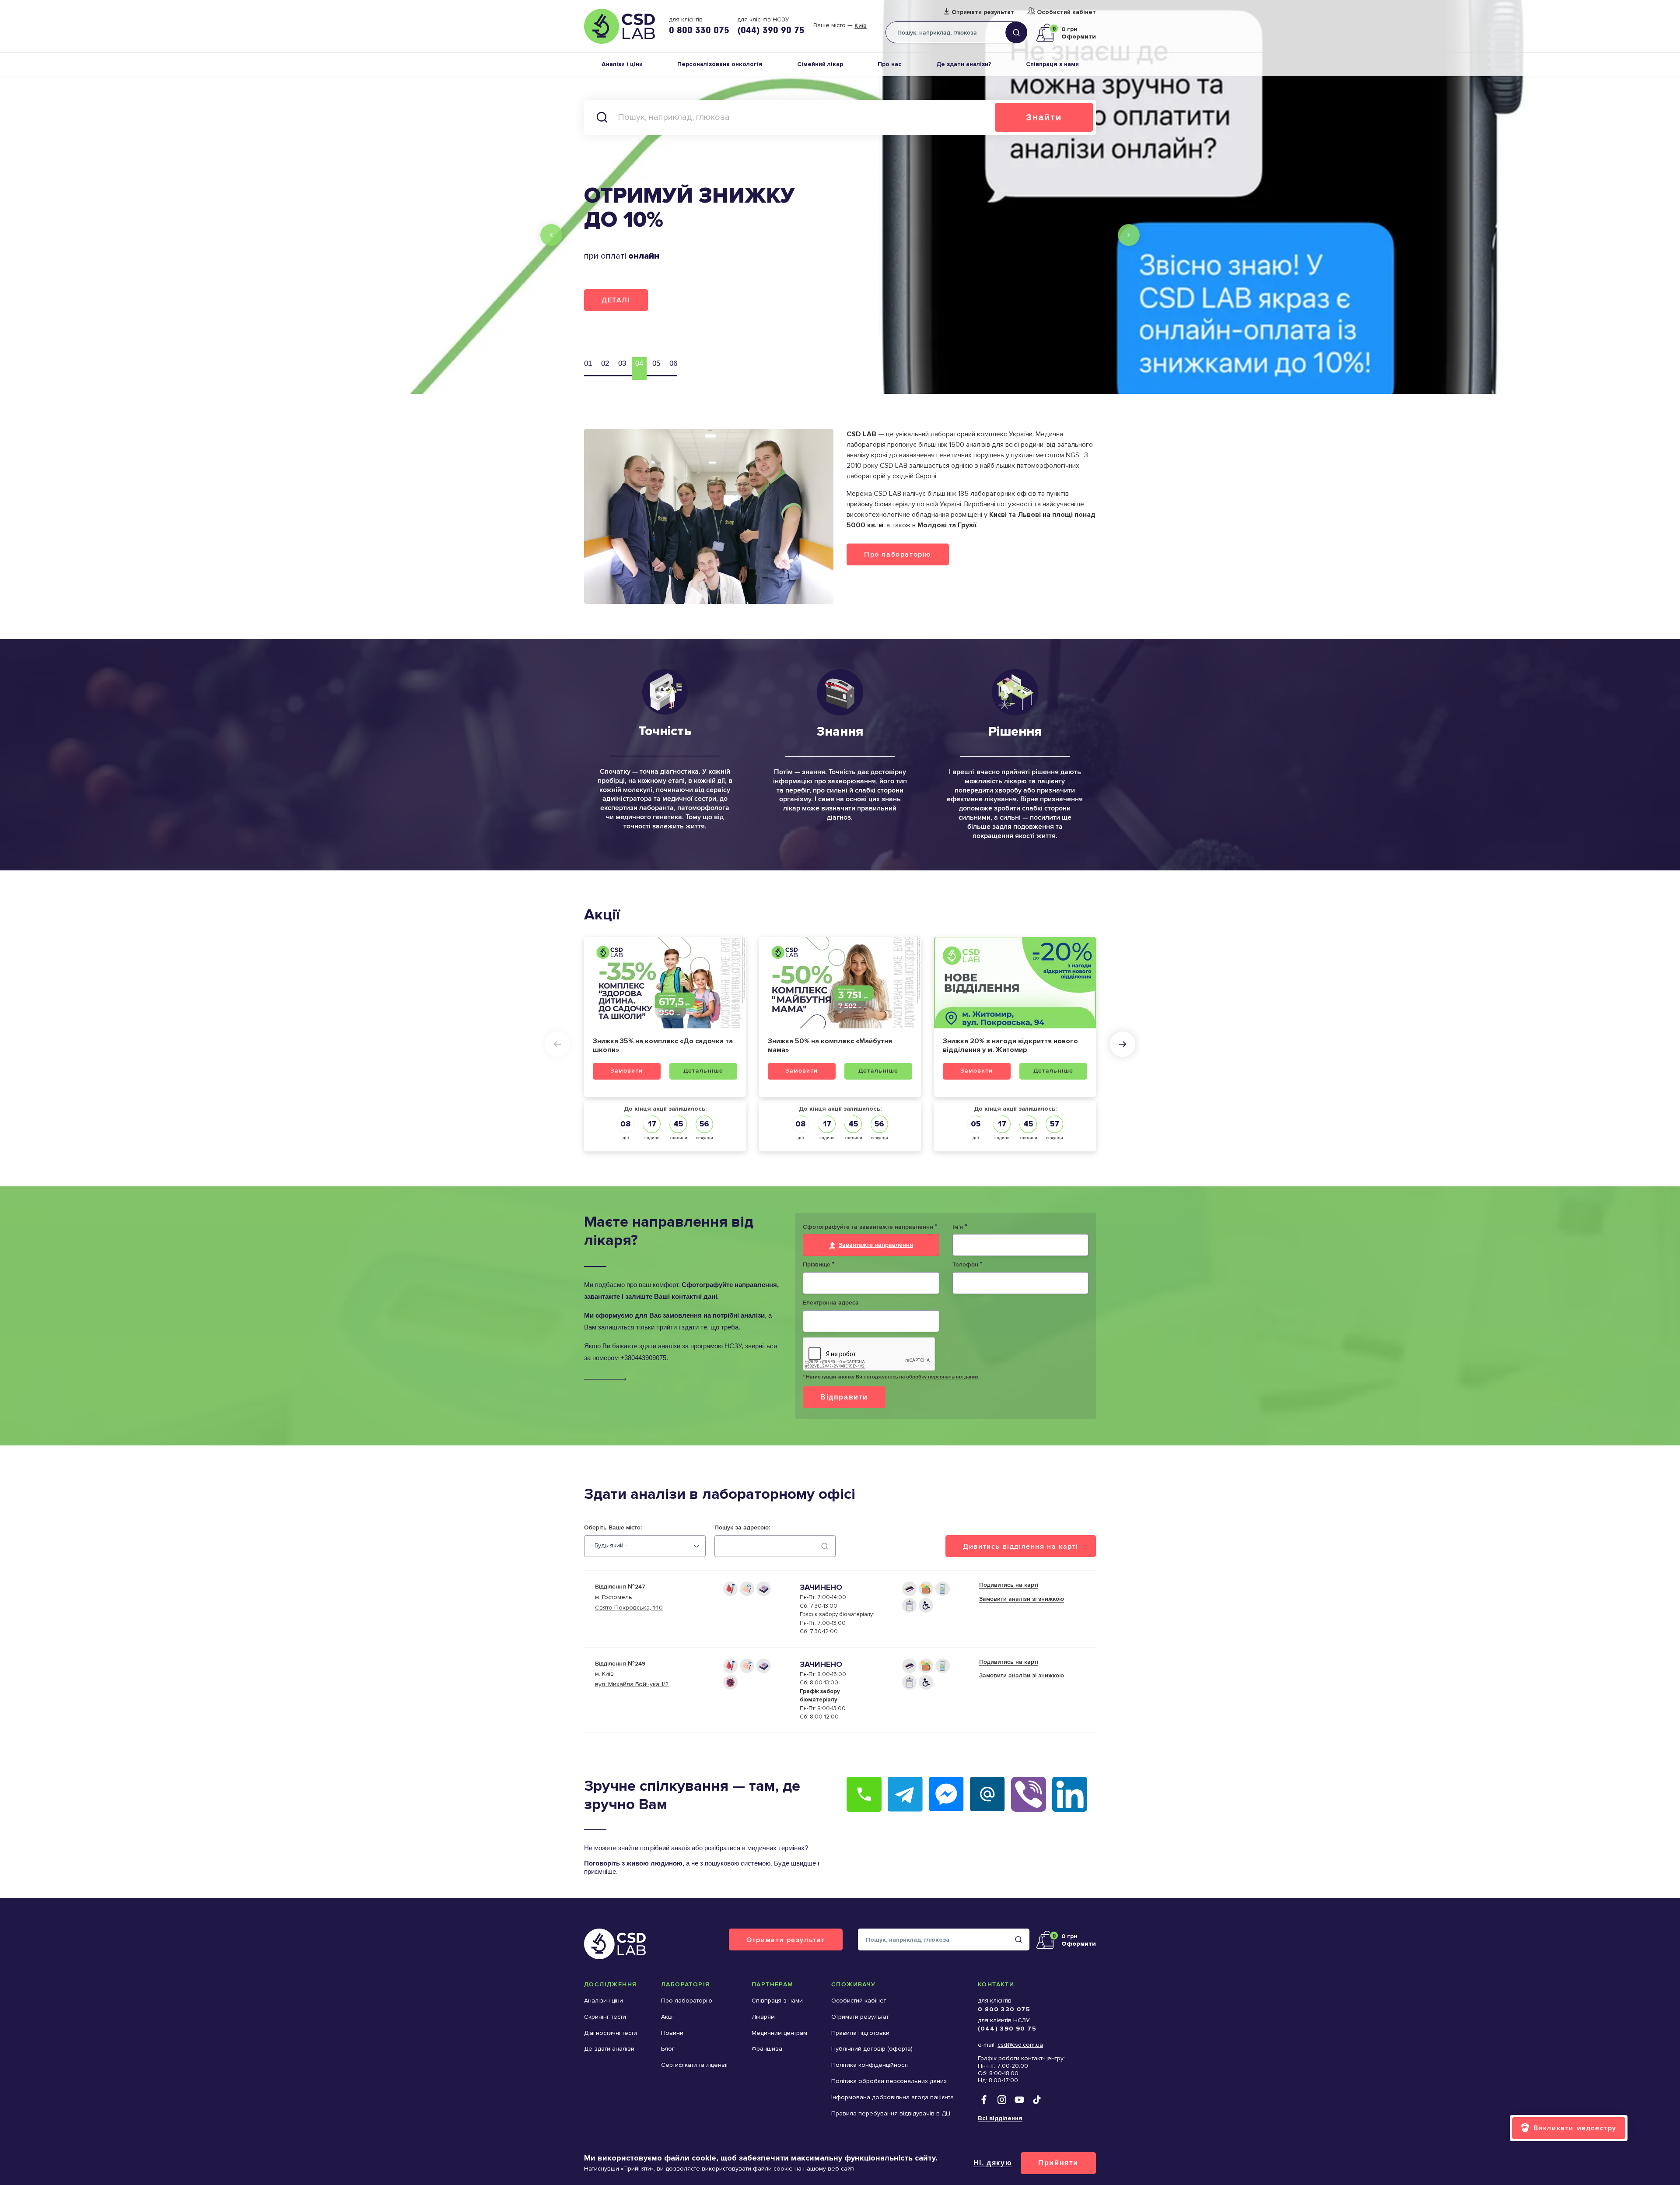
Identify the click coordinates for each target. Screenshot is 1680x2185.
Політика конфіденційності (870, 2065)
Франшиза (767, 2049)
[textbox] (609, 1546)
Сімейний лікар (820, 64)
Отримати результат (983, 12)
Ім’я (960, 1227)
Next (1129, 235)
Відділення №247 (620, 1587)
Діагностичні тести (611, 2033)
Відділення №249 (620, 1664)
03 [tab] (622, 363)
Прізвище (819, 1265)
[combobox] (645, 1546)
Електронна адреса (831, 1303)
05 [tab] (656, 363)
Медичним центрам (779, 2033)
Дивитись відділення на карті (1021, 1546)
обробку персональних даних (942, 1377)
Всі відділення (1000, 2118)
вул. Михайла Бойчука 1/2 (632, 1684)
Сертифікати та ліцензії (694, 2065)
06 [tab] (673, 363)
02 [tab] (605, 363)
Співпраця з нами (1052, 64)
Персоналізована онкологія (720, 64)
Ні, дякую (993, 2163)
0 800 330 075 (699, 30)
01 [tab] (588, 363)
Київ (861, 26)
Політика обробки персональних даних (889, 2081)
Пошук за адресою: (742, 1528)
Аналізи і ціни (622, 64)
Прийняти (1058, 2163)
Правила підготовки (860, 2033)
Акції (667, 2017)
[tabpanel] (840, 197)
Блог (668, 2049)
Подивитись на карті (1009, 1585)
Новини (672, 2033)
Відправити (844, 1397)
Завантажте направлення (876, 1245)
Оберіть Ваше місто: (613, 1528)
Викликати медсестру (1575, 2128)
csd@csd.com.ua (1020, 2045)
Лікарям (763, 2017)
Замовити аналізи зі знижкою (1022, 1599)
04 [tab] (639, 363)
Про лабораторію (898, 554)
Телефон (967, 1265)
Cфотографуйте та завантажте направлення (870, 1227)
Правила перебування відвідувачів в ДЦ (891, 2113)
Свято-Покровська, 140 (629, 1608)
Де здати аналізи (609, 2049)
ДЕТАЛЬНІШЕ (628, 296)
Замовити (626, 1071)
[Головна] (619, 26)
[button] (557, 1044)
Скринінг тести (605, 2017)
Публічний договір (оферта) (872, 2049)
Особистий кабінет (1066, 12)
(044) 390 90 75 (771, 30)
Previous (551, 235)
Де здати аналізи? (964, 64)
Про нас (890, 64)
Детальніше (703, 1071)
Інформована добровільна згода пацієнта (892, 2097)
